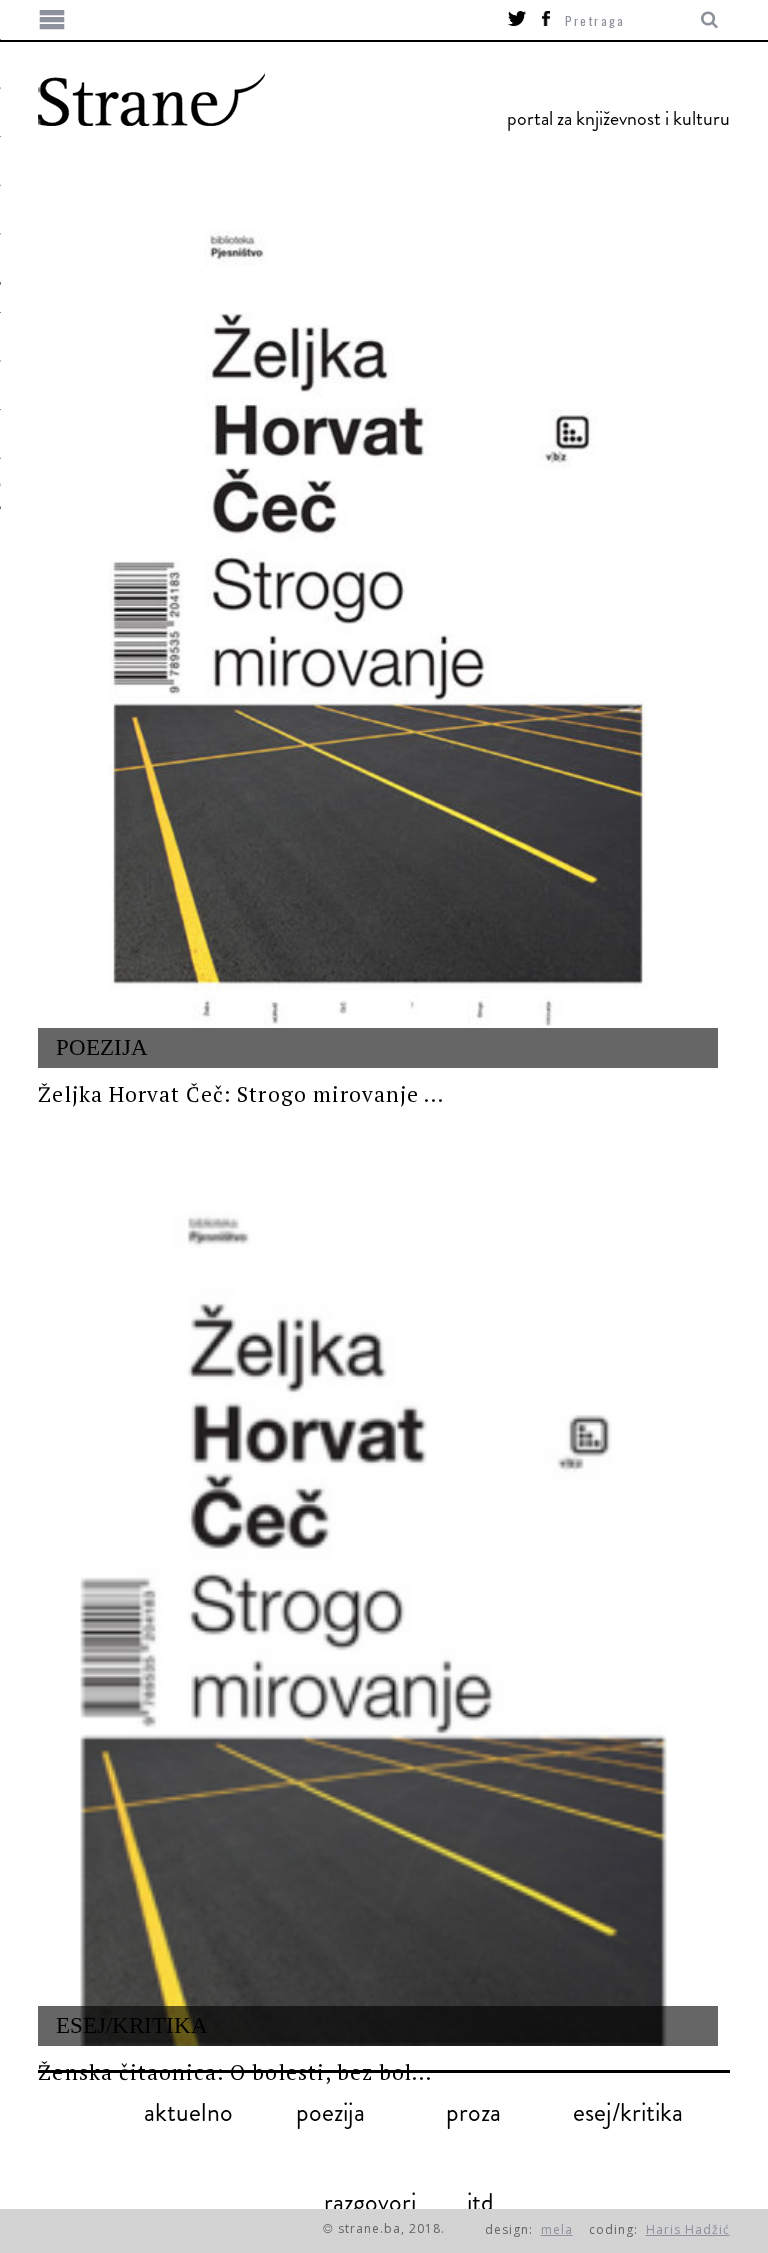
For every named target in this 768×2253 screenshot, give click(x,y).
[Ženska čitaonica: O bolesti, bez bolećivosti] (377, 1614)
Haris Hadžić (688, 2229)
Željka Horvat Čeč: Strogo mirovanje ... (241, 1094)
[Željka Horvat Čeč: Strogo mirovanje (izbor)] (377, 637)
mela (557, 2229)
